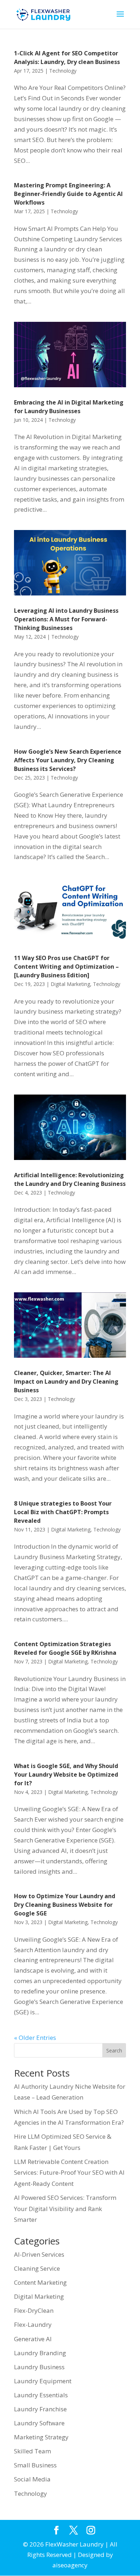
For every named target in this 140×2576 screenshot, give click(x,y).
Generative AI (33, 2339)
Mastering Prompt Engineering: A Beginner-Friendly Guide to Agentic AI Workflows (68, 194)
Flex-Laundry (33, 2324)
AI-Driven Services (39, 2254)
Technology (63, 71)
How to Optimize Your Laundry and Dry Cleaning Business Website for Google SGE (65, 1905)
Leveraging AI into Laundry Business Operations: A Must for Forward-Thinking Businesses (66, 619)
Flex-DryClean (34, 2310)
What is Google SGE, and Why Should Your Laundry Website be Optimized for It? (66, 1775)
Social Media (32, 2479)
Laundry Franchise (40, 2409)
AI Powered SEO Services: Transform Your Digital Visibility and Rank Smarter (65, 2209)
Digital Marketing (70, 984)
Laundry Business (39, 2367)
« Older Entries (35, 2038)
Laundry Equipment (43, 2381)
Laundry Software (39, 2423)
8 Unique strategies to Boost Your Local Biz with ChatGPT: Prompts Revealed (63, 1512)
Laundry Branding (40, 2353)
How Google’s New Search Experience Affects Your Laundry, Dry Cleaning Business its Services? (68, 760)
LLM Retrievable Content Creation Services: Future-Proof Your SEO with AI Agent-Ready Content (69, 2173)
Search (114, 2050)
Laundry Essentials (41, 2395)
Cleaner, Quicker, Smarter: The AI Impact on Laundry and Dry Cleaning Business (66, 1381)
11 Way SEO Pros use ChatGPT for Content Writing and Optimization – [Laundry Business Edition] (66, 967)
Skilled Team (32, 2451)
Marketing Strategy (41, 2437)
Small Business (35, 2465)
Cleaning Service (37, 2268)
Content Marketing (40, 2282)
